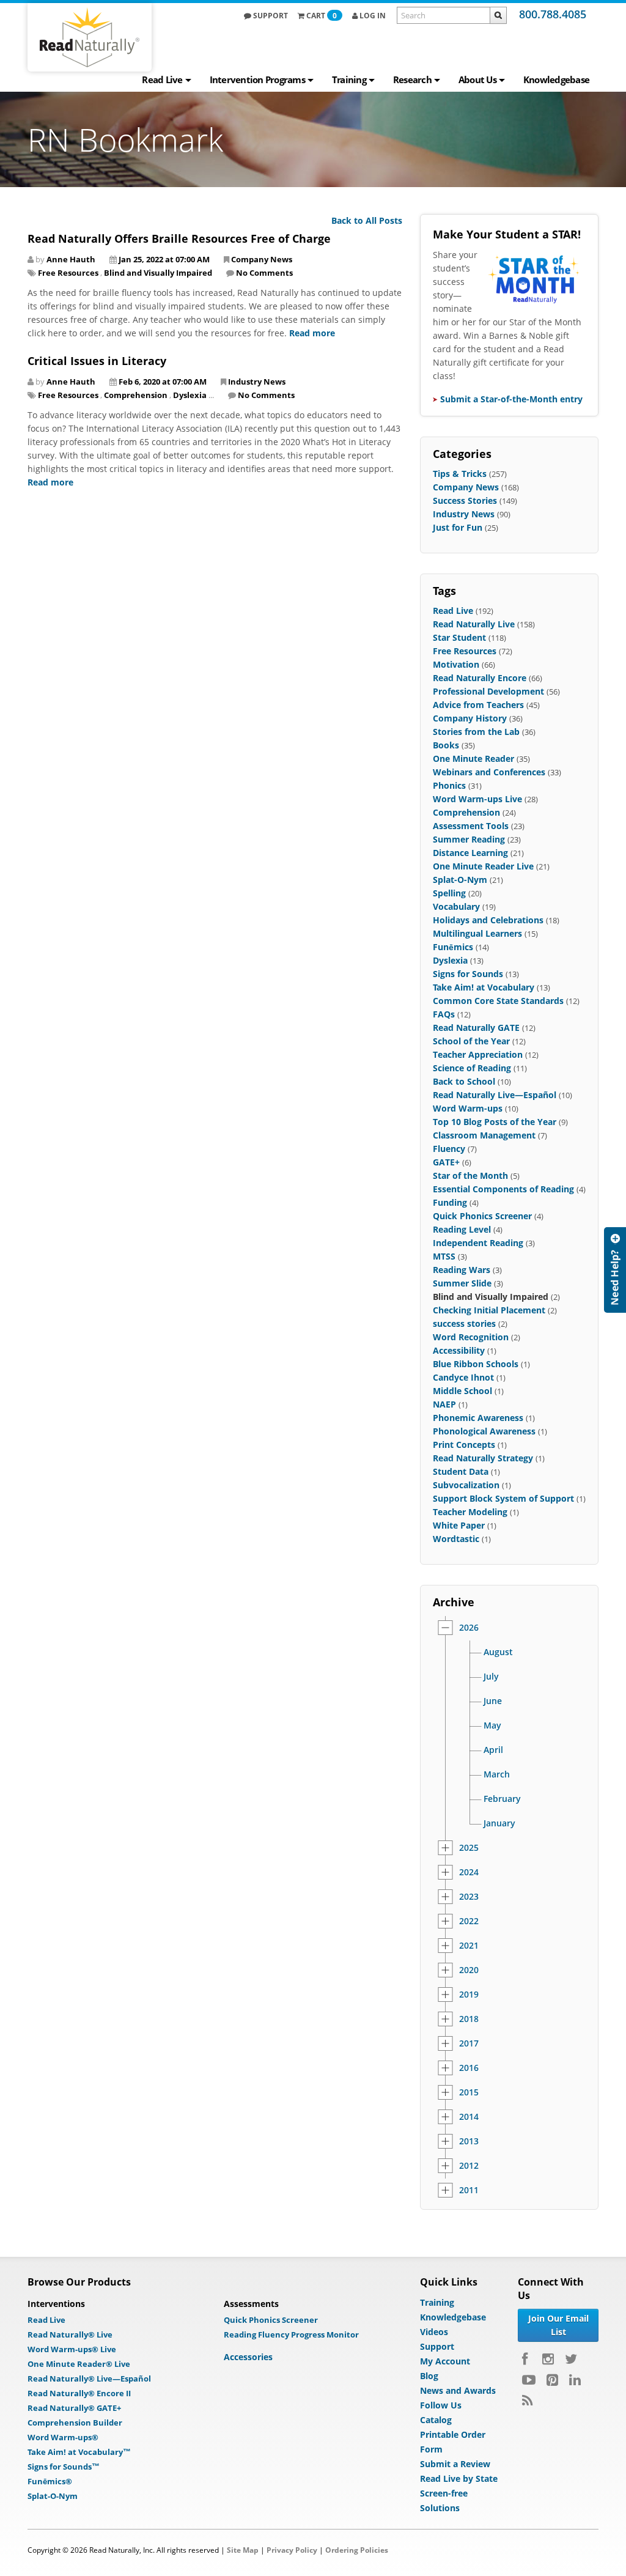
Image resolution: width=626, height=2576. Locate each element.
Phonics (449, 785)
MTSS (444, 1256)
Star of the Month (470, 1175)
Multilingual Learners (477, 933)
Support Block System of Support (503, 1498)
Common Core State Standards (498, 1001)
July (491, 1677)
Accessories (248, 2357)
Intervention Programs (257, 79)
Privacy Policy (292, 2550)
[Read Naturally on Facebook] (527, 2359)
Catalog (436, 2420)
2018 (469, 2019)
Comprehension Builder (75, 2423)
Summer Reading (469, 839)
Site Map (243, 2550)
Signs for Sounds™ (64, 2467)
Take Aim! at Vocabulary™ (79, 2452)
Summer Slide (462, 1283)
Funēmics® (50, 2481)
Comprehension (136, 395)
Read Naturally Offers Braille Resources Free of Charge (179, 238)
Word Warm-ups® (63, 2437)
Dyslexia (190, 395)
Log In (372, 16)
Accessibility (459, 1350)
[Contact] (615, 1270)
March (497, 1774)
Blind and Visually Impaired (158, 273)
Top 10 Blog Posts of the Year (495, 1122)
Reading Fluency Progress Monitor (291, 2334)
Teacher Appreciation (478, 1054)
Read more (312, 333)
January (499, 1823)
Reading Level (462, 1229)
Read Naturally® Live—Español (89, 2379)
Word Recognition (471, 1337)
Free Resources (68, 273)
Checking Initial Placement (489, 1310)
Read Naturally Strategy (483, 1458)
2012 (469, 2166)
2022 (469, 1921)
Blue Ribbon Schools (476, 1364)
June (493, 1701)
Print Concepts (464, 1445)
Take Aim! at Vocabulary (484, 987)
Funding (450, 1202)
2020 (469, 1970)
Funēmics (453, 947)
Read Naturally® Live (70, 2334)
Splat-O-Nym (460, 880)
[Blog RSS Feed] (527, 2401)
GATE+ (446, 1162)
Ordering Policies (357, 2550)
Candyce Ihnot (463, 1377)
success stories (464, 1323)
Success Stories (465, 500)
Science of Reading (472, 1068)
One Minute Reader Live (483, 866)
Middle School (462, 1391)
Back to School (464, 1081)
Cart (322, 16)
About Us (477, 79)
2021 (469, 1946)
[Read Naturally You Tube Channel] (529, 2380)
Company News (262, 259)
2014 (469, 2117)
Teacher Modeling (470, 1512)
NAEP (444, 1404)
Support (270, 16)
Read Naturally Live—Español (495, 1095)
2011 (469, 2190)
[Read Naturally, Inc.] (90, 37)
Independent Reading (478, 1243)
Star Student (459, 637)
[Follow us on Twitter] (571, 2359)
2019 (469, 1995)
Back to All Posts (367, 220)
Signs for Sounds (468, 974)
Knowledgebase (556, 79)
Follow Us (441, 2405)
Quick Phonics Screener (482, 1216)
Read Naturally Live (474, 624)
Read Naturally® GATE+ (74, 2408)
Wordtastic (456, 1539)
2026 (469, 1628)
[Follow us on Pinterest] (552, 2380)
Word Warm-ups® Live (72, 2349)
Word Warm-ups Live (477, 799)
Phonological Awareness (484, 1431)
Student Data (461, 1471)
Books (446, 745)
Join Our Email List (558, 2325)
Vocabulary (456, 906)
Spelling (449, 893)
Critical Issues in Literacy (97, 361)
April (493, 1750)
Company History (470, 718)
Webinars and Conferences (489, 772)
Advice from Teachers (478, 705)
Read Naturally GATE (476, 1028)
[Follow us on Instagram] (548, 2359)
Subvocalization (466, 1485)
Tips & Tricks (460, 474)
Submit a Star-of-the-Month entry (511, 399)
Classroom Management (484, 1135)
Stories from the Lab (476, 732)
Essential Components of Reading (503, 1189)
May (492, 1725)
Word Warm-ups (468, 1108)
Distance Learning (470, 853)
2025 (469, 1848)
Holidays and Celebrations (488, 920)
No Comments (264, 273)
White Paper (459, 1525)
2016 (469, 2068)
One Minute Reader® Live (79, 2364)
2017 (469, 2043)
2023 (469, 1897)
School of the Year (471, 1041)
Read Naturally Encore (480, 678)
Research (412, 79)
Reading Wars (462, 1270)
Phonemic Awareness (478, 1418)
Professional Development (488, 691)
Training (349, 79)
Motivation (456, 664)
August (498, 1652)
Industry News (257, 382)
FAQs (444, 1014)
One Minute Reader (473, 758)
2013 (469, 2141)
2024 (469, 1872)
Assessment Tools (471, 826)
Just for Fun (458, 527)
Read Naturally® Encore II (79, 2393)
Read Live (162, 79)
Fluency (449, 1149)
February (502, 1799)
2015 (469, 2092)
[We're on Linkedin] (575, 2380)
